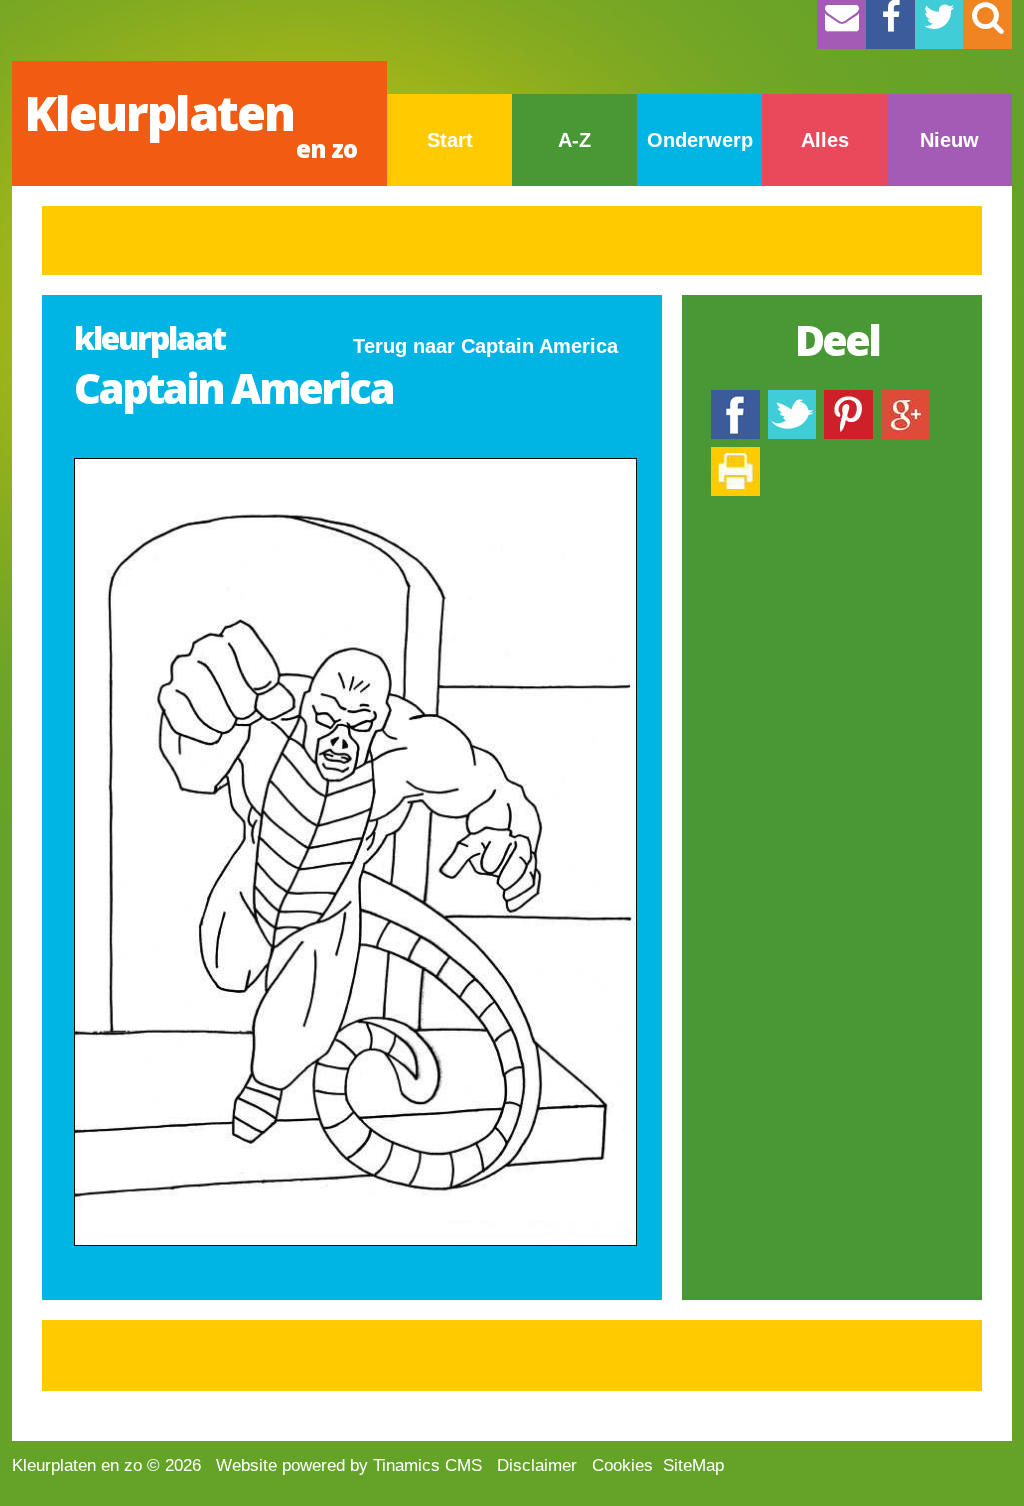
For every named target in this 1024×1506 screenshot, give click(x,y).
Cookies (622, 1465)
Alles (825, 140)
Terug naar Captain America (485, 346)
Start (450, 140)
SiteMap (693, 1465)
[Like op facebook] (735, 399)
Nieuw (949, 140)
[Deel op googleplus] (905, 399)
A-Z (574, 140)
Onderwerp (700, 140)
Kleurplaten (190, 122)
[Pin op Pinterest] (848, 399)
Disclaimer (537, 1465)
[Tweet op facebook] (792, 399)
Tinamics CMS (427, 1465)
